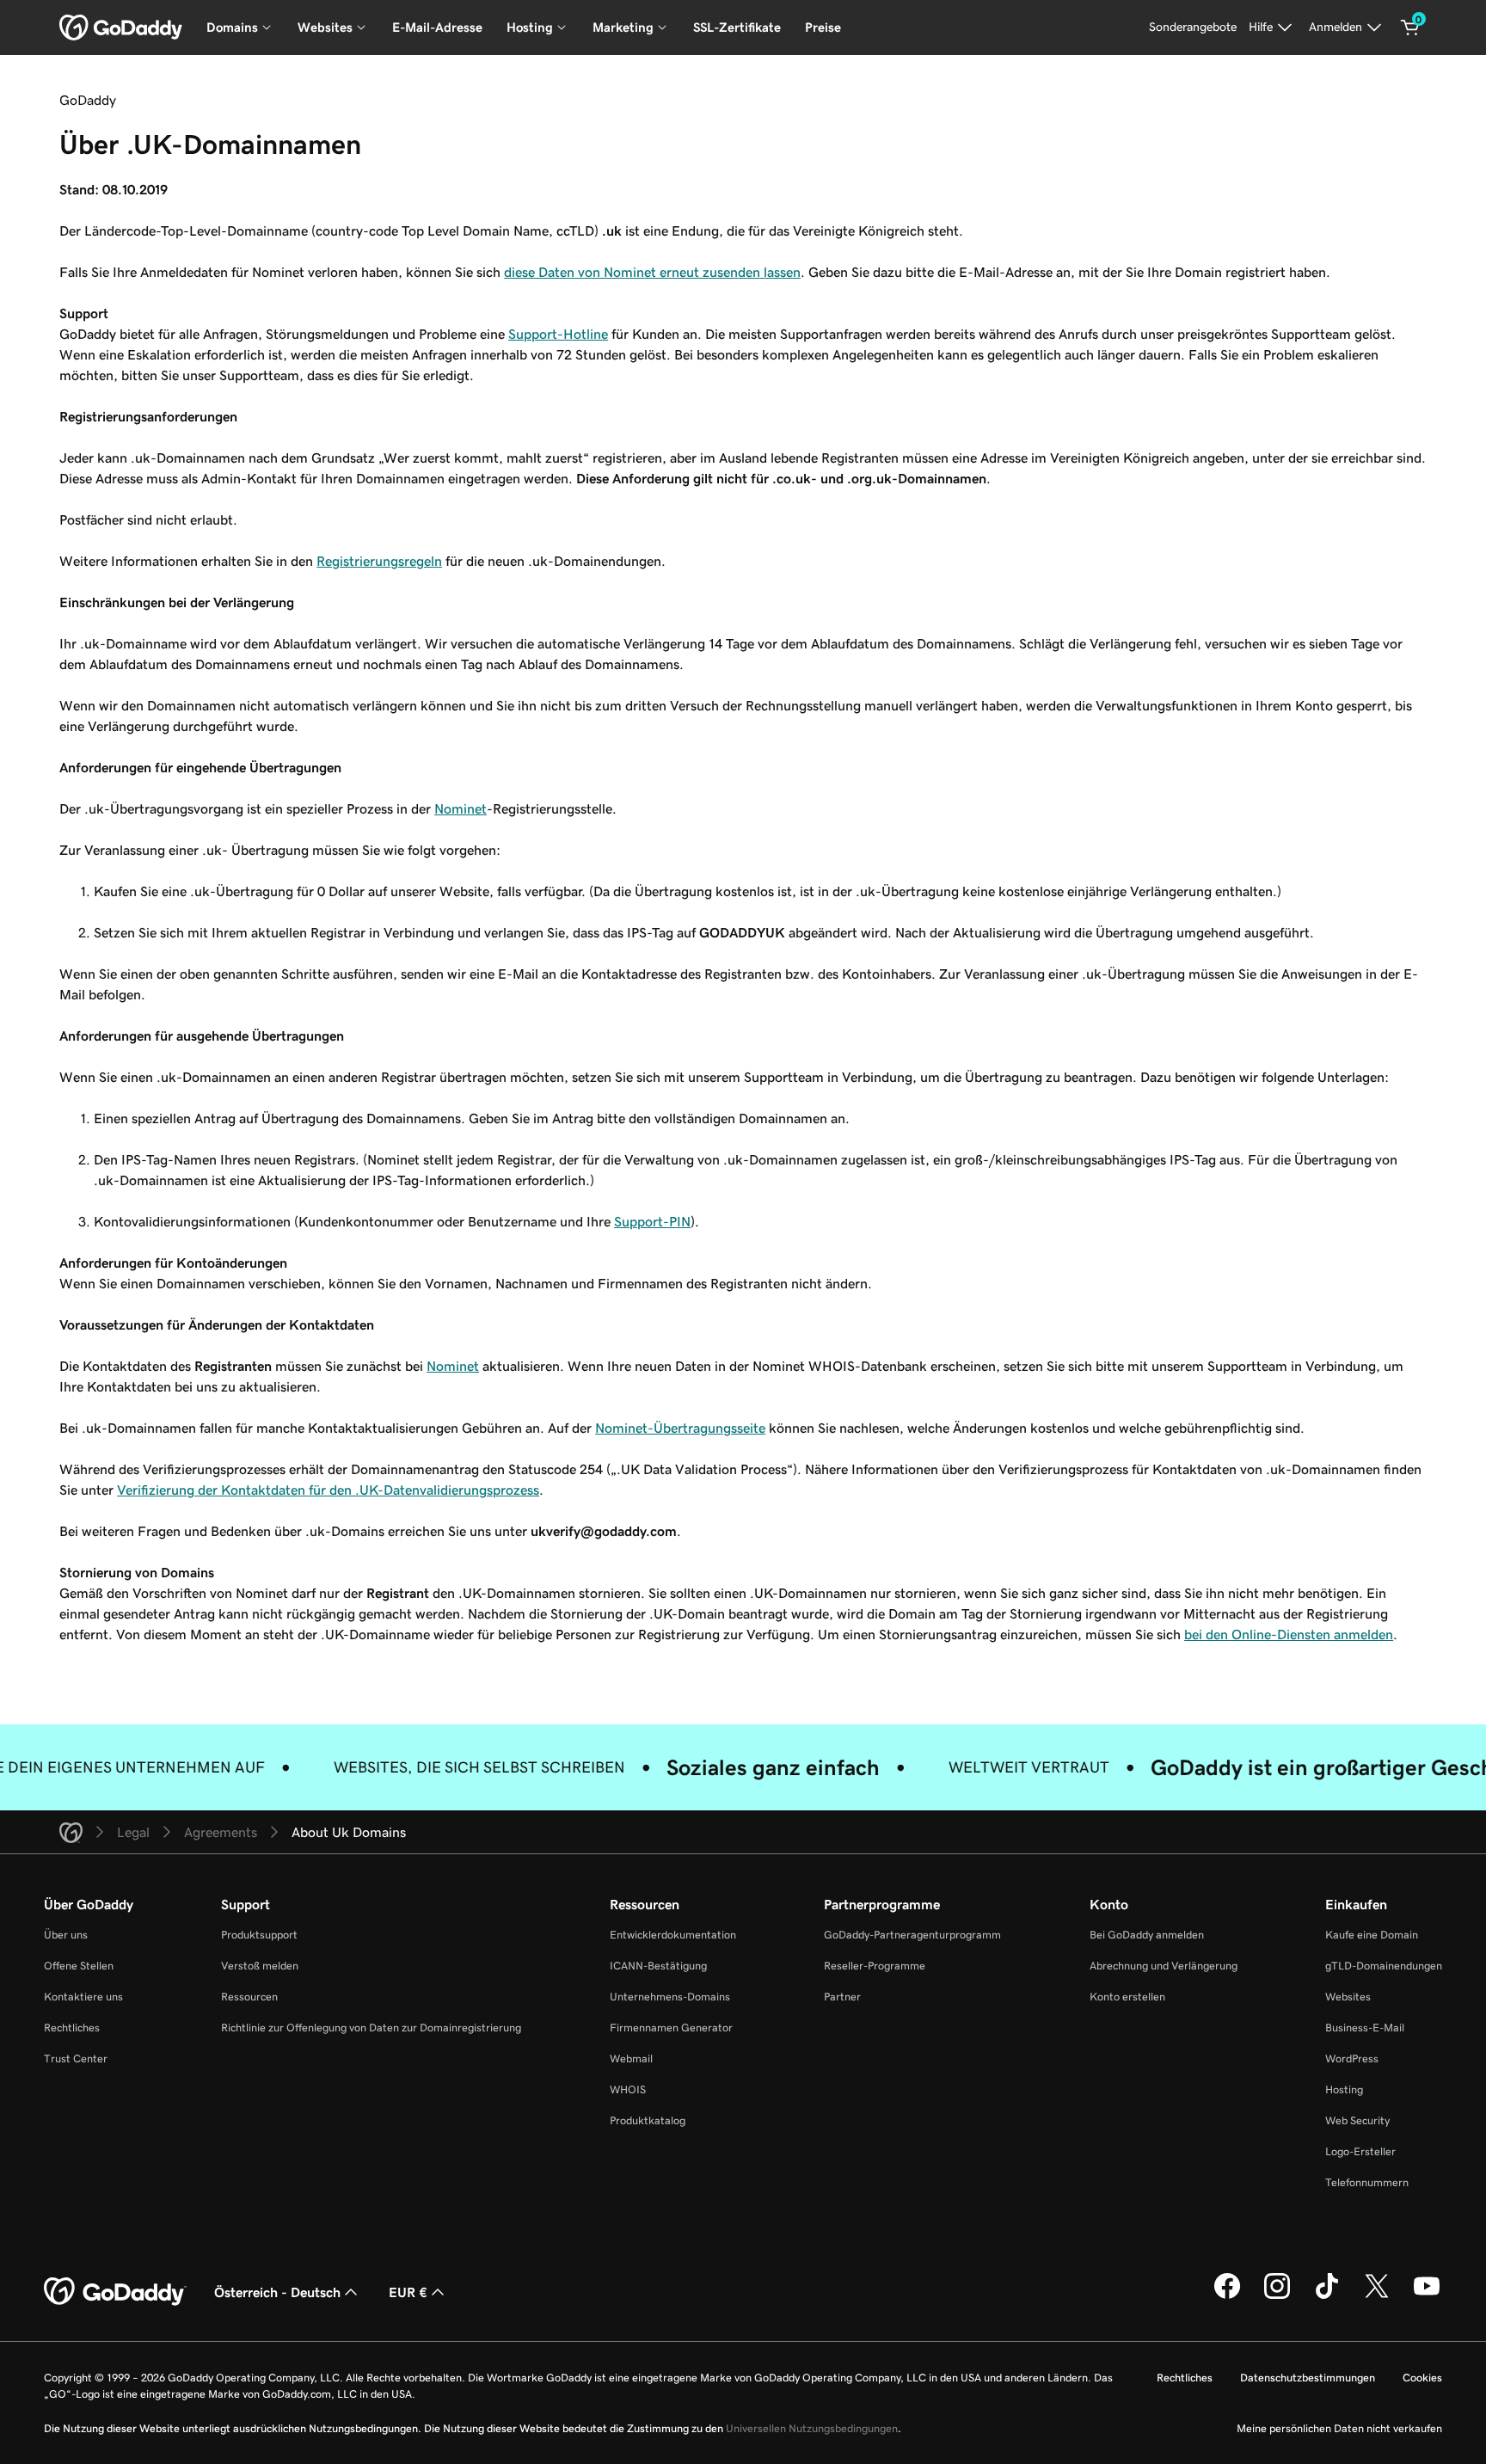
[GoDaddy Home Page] (115, 2292)
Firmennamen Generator (671, 2028)
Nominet (461, 808)
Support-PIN (652, 1221)
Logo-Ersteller (1360, 2151)
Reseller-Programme (875, 1966)
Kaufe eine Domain (1372, 1935)
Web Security (1357, 2120)
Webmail (631, 2058)
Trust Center (76, 2058)
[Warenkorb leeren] (1410, 28)
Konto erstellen (1127, 1997)
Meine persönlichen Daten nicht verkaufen (1339, 2428)
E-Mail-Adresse (437, 27)
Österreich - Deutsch (277, 2292)
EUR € (408, 2292)
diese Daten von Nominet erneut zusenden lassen (652, 272)
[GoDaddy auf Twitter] (1377, 2296)
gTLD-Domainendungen (1384, 1966)
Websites (1348, 1997)
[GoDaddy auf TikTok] (1327, 2296)
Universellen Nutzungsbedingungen (812, 2428)
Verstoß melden (260, 1966)
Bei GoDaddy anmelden (1147, 1935)
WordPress (1352, 2058)
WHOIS (628, 2089)
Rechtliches (72, 2028)
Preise (823, 27)
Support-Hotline (558, 334)
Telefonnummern (1367, 2182)
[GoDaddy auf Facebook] (1227, 2296)
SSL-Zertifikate (737, 27)
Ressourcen (249, 1997)
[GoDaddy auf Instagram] (1277, 2296)
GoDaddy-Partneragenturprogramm (912, 1935)
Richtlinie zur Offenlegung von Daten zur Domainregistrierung (371, 2028)
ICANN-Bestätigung (658, 1966)
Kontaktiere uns (83, 1997)
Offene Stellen (79, 1966)
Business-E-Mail (1365, 2028)
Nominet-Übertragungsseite (680, 1428)
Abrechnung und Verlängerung (1164, 1966)
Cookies (1422, 2378)
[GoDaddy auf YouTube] (1427, 2296)
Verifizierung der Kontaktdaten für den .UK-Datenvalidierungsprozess (328, 1490)
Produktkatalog (648, 2120)
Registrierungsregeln (379, 561)
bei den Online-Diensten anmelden (1289, 1634)
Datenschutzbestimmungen (1308, 2378)
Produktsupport (259, 1935)
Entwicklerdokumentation (673, 1935)
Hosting (1344, 2089)
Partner (842, 1997)
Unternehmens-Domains (670, 1997)
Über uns (66, 1935)
